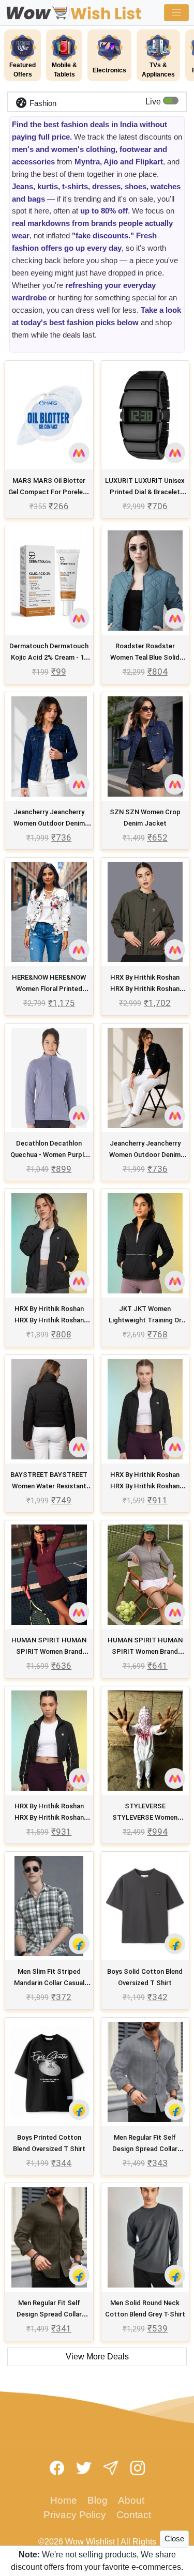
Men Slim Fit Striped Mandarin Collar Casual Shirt (49, 1983)
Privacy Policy (75, 2515)
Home (64, 2500)
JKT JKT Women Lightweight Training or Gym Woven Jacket (145, 1320)
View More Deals (97, 2357)
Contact (134, 2515)
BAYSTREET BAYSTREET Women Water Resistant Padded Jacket (49, 1486)
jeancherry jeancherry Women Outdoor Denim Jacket (49, 823)
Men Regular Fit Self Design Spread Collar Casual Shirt (145, 2149)
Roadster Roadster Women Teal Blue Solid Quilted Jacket (145, 657)
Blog (98, 2500)
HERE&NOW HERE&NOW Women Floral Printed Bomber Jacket (49, 989)
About (131, 2500)
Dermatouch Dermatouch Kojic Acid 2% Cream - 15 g (49, 657)
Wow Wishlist (90, 2542)
